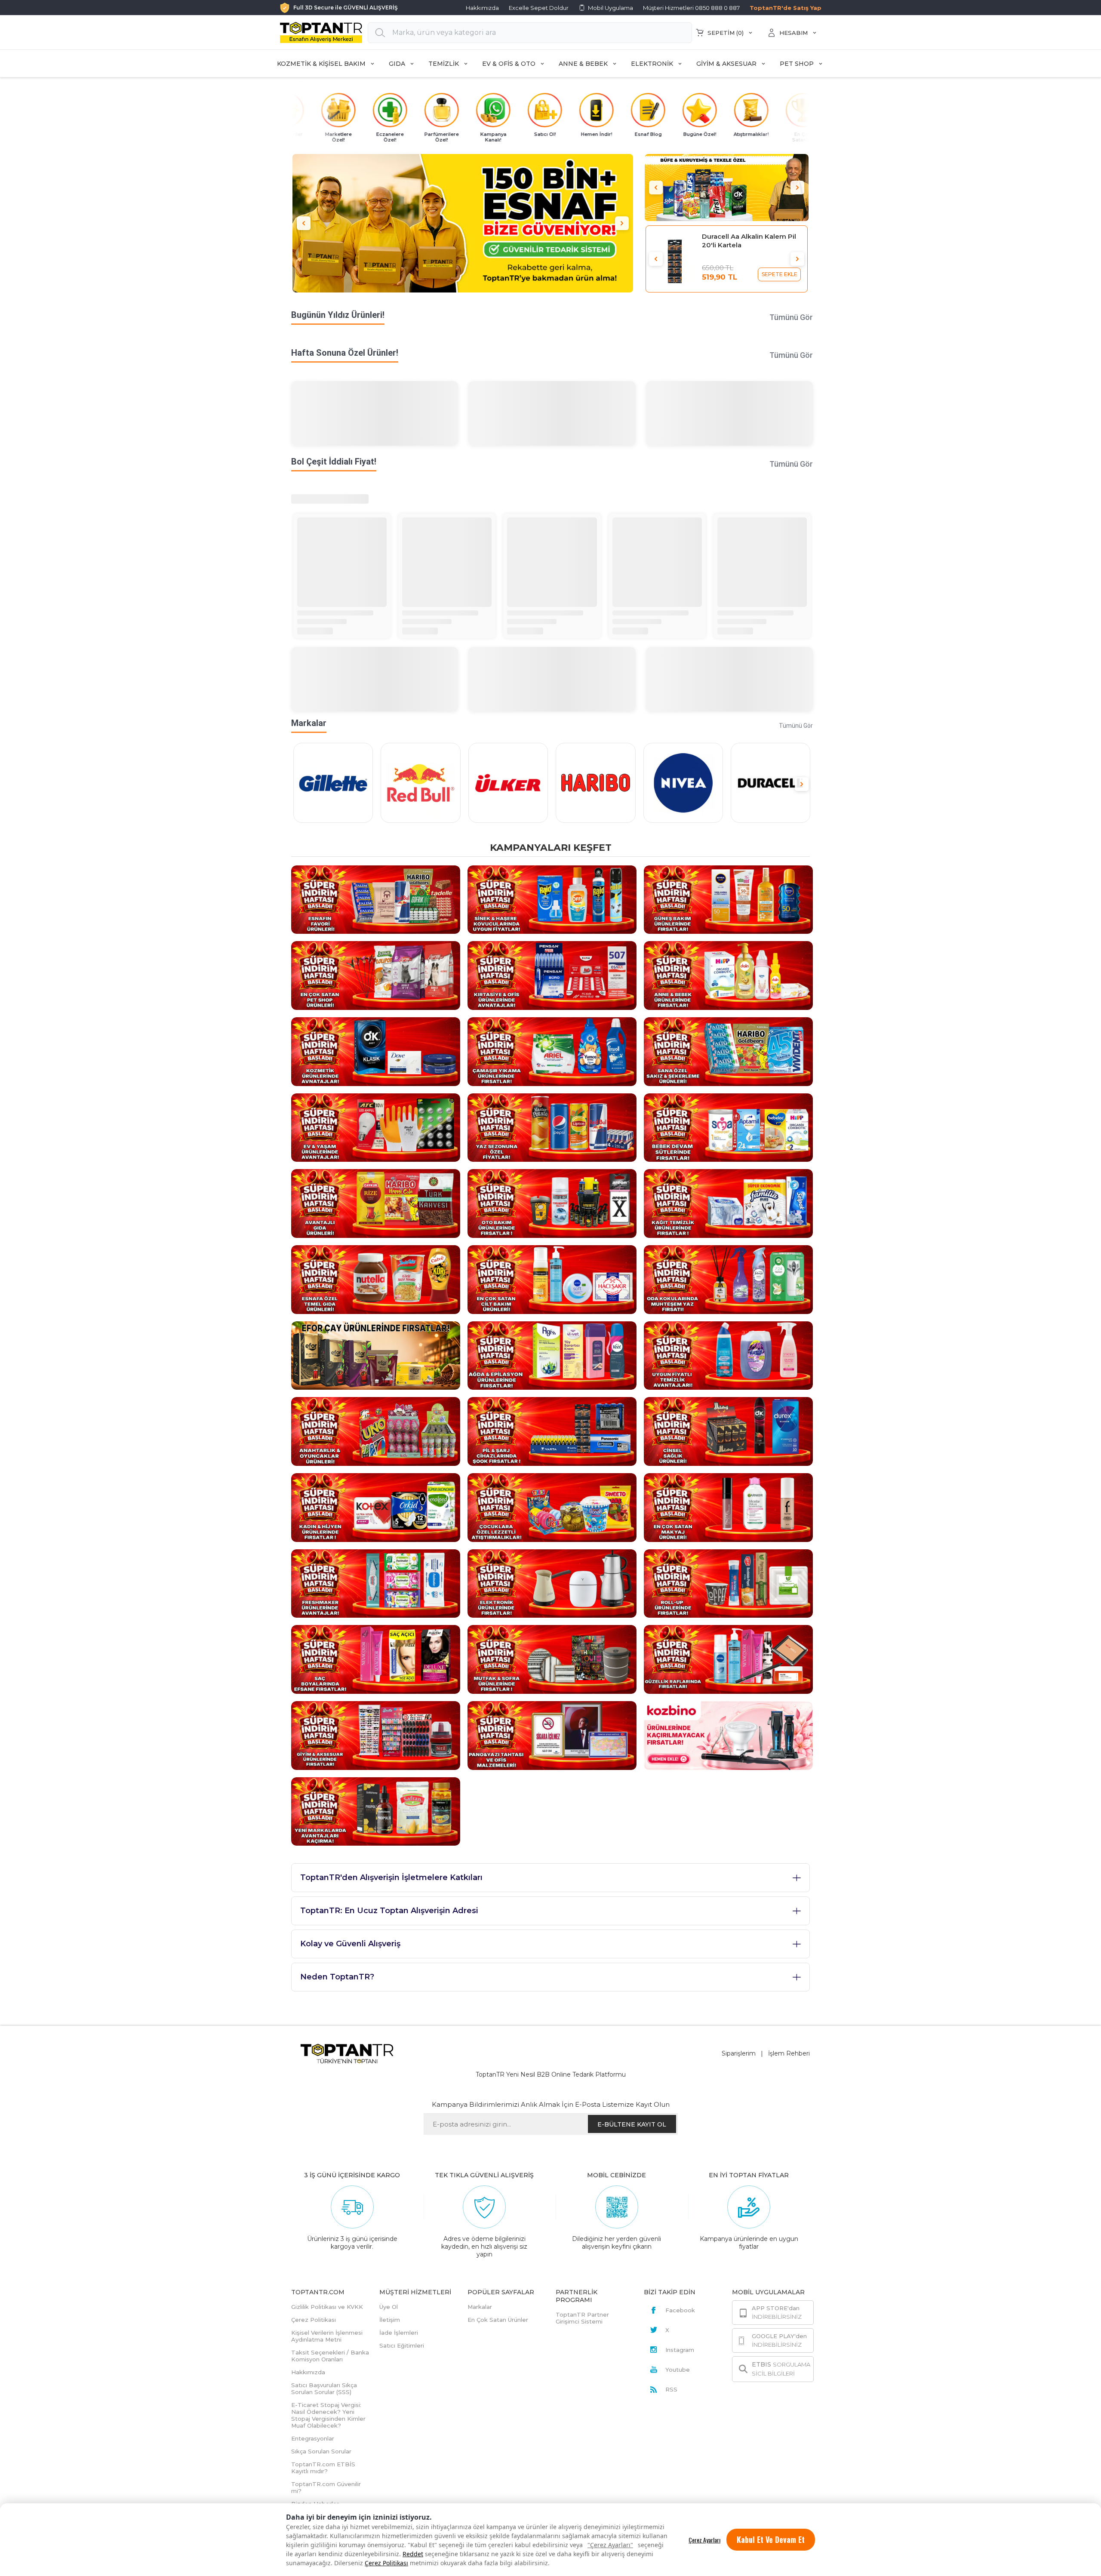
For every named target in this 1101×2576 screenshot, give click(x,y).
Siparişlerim (739, 2053)
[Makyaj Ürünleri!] (728, 1507)
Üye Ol (389, 2307)
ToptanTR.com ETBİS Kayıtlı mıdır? (323, 2468)
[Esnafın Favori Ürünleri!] (376, 899)
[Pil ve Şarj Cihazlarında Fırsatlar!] (552, 1431)
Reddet (413, 2554)
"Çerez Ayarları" (610, 2545)
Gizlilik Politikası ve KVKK (327, 2307)
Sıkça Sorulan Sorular (321, 2451)
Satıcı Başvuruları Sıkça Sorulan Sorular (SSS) (324, 2388)
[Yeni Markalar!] (376, 1811)
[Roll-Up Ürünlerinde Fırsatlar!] (728, 1583)
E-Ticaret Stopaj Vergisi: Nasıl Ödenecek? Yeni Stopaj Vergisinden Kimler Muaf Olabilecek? (328, 2415)
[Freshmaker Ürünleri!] (376, 1583)
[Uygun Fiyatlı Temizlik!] (728, 1355)
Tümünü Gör (791, 317)
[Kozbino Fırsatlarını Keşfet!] (728, 1735)
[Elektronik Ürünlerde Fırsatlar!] (552, 1583)
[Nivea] (683, 783)
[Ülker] (508, 783)
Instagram (680, 2350)
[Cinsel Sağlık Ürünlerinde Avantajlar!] (728, 1431)
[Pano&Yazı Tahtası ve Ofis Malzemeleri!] (552, 1735)
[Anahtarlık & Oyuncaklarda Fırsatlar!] (376, 1431)
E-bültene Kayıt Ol (632, 2124)
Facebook (680, 2310)
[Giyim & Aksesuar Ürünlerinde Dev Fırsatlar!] (376, 1735)
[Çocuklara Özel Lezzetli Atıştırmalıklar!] (552, 1507)
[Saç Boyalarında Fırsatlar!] (376, 1659)
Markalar (480, 2307)
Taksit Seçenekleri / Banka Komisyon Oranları (330, 2356)
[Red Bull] (420, 783)
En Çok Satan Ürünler (498, 2320)
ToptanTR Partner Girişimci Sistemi (582, 2318)
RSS (671, 2389)
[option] (463, 223)
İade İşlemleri (399, 2333)
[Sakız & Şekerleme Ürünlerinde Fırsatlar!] (728, 1051)
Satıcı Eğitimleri (402, 2345)
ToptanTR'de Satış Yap (786, 8)
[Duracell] (770, 783)
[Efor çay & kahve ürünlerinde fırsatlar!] (376, 1355)
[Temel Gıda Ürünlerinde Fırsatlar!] (376, 1279)
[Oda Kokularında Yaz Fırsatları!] (728, 1279)
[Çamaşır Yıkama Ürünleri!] (552, 1051)
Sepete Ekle (780, 274)
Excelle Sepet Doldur (539, 8)
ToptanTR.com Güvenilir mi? (326, 2487)
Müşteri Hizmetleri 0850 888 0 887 (691, 8)
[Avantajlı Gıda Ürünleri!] (376, 1203)
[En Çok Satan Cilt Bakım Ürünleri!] (552, 1279)
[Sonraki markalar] (802, 784)
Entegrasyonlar (313, 2438)
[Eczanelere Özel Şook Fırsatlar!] (727, 187)
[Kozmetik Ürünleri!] (376, 1051)
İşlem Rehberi (789, 2053)
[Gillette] (333, 783)
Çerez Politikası (386, 2563)
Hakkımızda (482, 8)
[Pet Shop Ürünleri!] (376, 975)
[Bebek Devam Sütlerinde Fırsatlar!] (728, 1127)
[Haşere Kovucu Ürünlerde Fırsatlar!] (552, 899)
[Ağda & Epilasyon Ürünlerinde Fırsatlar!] (552, 1355)
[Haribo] (595, 783)
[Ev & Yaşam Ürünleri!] (376, 1127)
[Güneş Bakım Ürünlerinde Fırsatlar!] (728, 899)
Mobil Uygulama (610, 8)
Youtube (678, 2370)
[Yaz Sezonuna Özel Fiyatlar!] (552, 1127)
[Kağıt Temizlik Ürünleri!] (728, 1203)
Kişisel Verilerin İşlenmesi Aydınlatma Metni (327, 2336)
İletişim (390, 2320)
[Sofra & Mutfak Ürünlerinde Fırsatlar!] (552, 1659)
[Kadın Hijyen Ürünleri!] (376, 1507)
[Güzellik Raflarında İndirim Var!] (728, 1659)
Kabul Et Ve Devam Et (771, 2539)
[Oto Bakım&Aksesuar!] (552, 1203)
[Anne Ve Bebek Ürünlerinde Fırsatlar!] (728, 975)
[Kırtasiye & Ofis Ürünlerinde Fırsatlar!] (552, 975)
